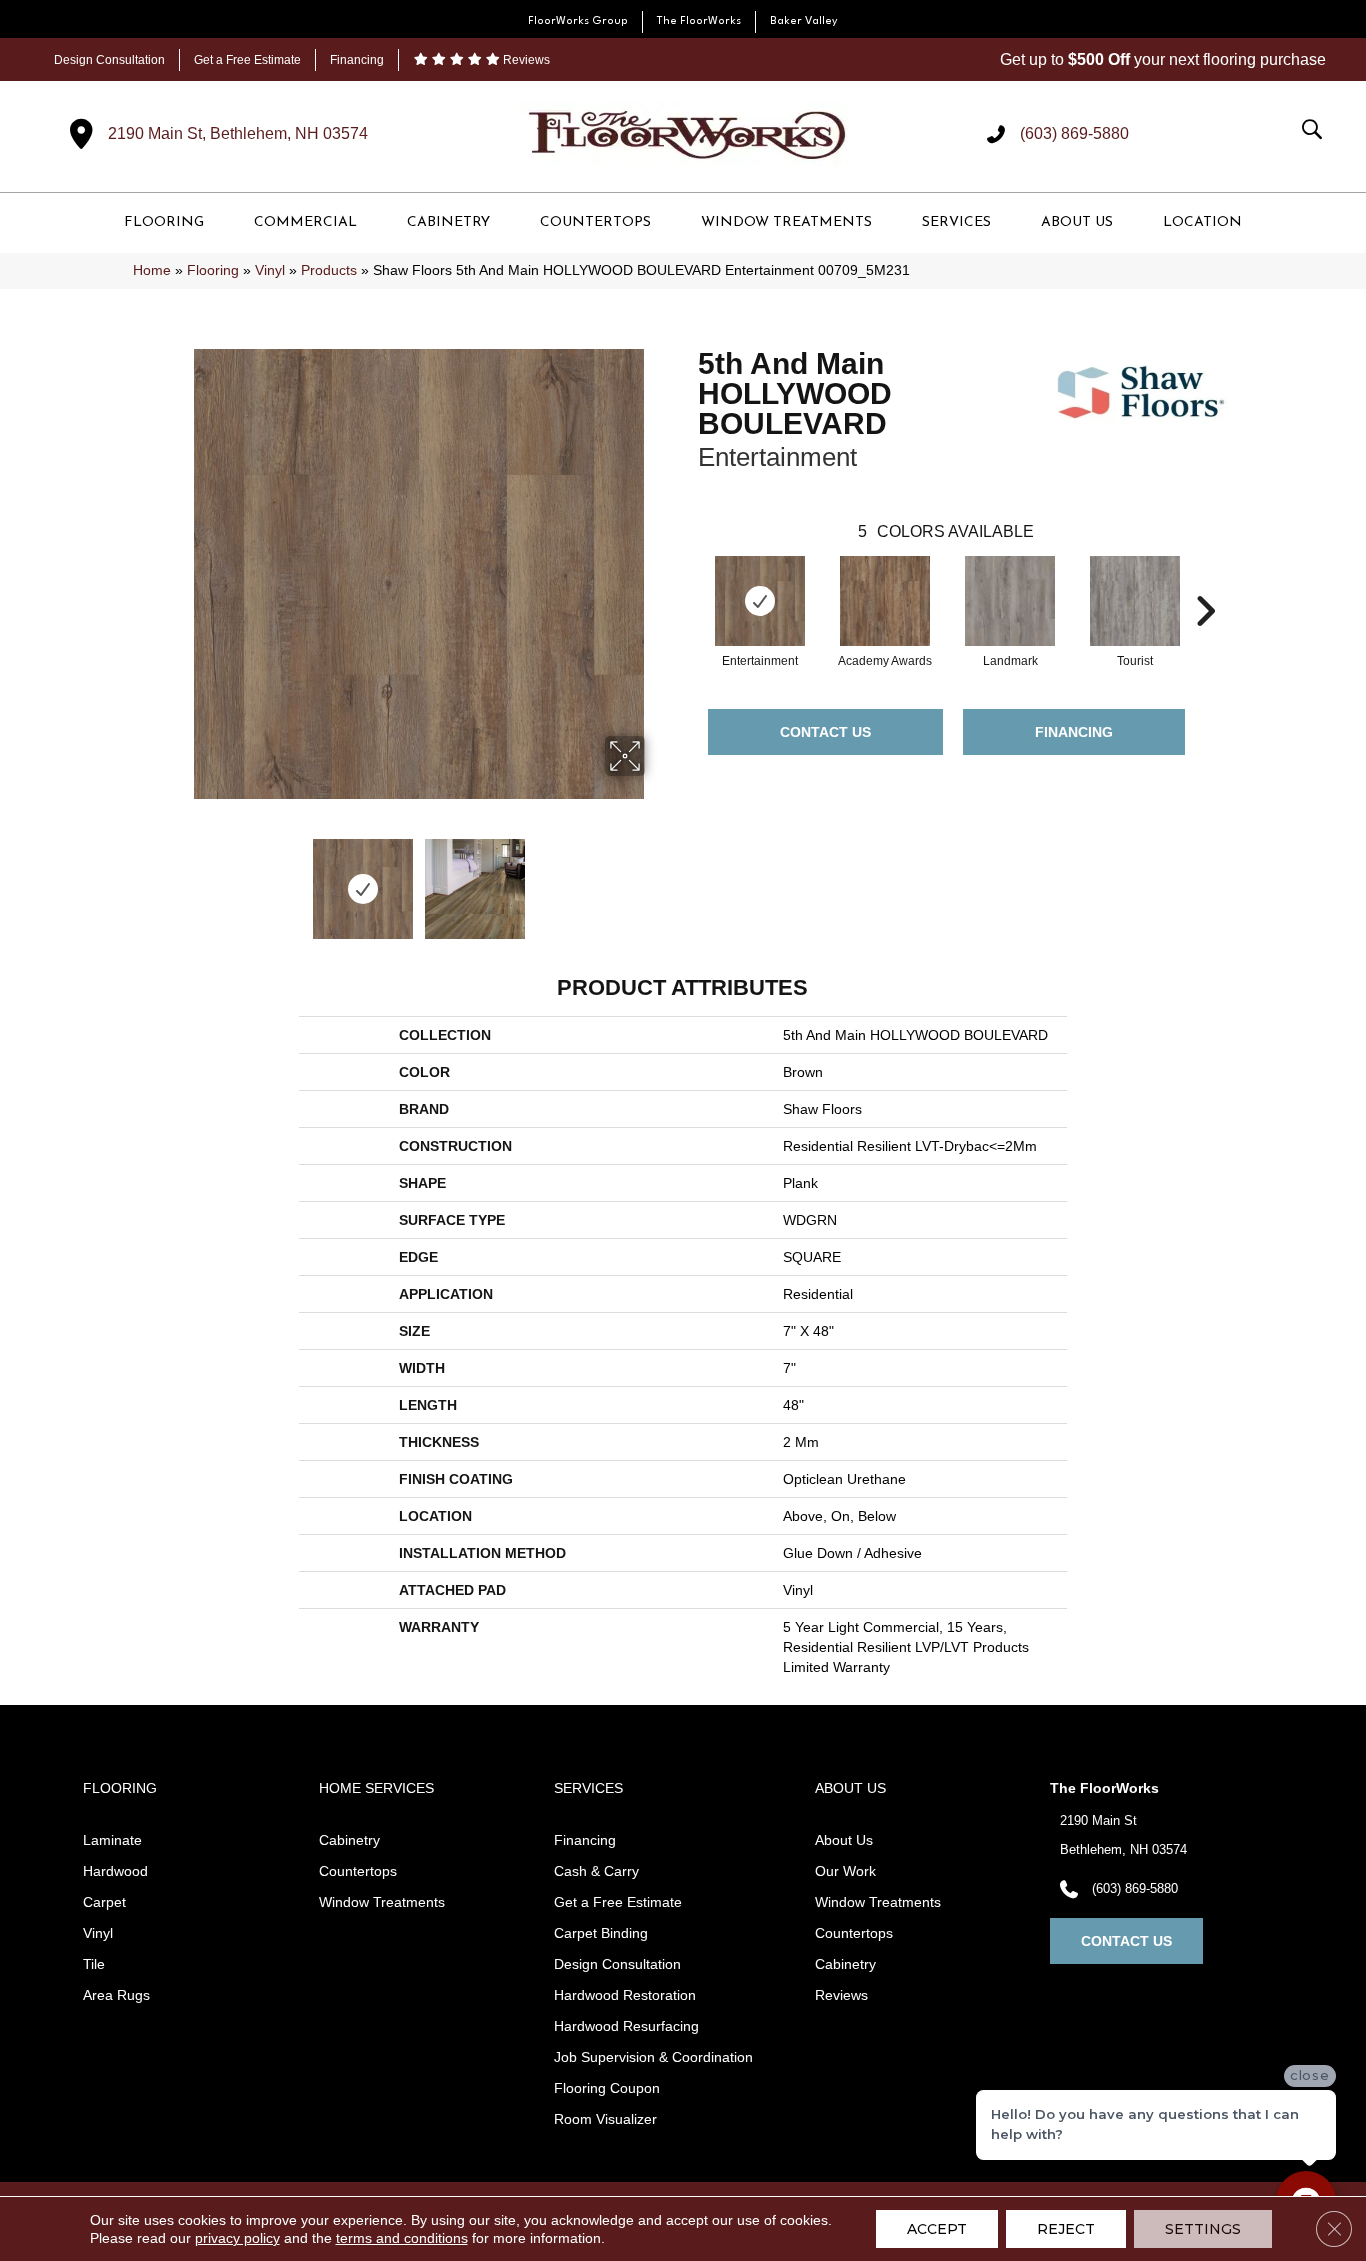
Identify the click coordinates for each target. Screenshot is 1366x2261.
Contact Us (825, 732)
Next (658, 879)
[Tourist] (1135, 601)
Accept (937, 2229)
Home (152, 270)
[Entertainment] (760, 601)
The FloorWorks (699, 21)
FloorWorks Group (578, 21)
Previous (181, 879)
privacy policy (237, 2238)
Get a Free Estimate (247, 60)
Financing (357, 60)
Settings (1203, 2229)
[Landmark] (1010, 601)
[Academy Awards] (885, 601)
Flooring (213, 270)
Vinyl (270, 270)
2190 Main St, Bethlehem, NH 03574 (238, 133)
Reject (1066, 2229)
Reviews (525, 60)
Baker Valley (804, 21)
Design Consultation (109, 60)
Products (329, 270)
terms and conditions (402, 2238)
